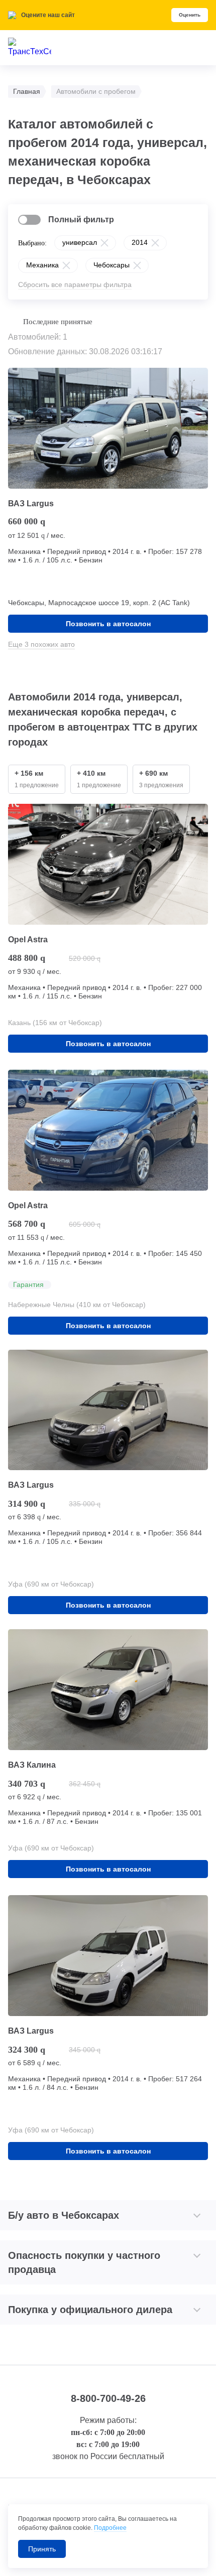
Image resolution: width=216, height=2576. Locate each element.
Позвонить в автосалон (108, 624)
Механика (42, 265)
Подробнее (110, 2528)
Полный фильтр (81, 220)
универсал (80, 242)
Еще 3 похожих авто (41, 644)
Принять (42, 2549)
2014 (140, 242)
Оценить (190, 15)
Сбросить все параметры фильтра (75, 284)
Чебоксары (112, 265)
